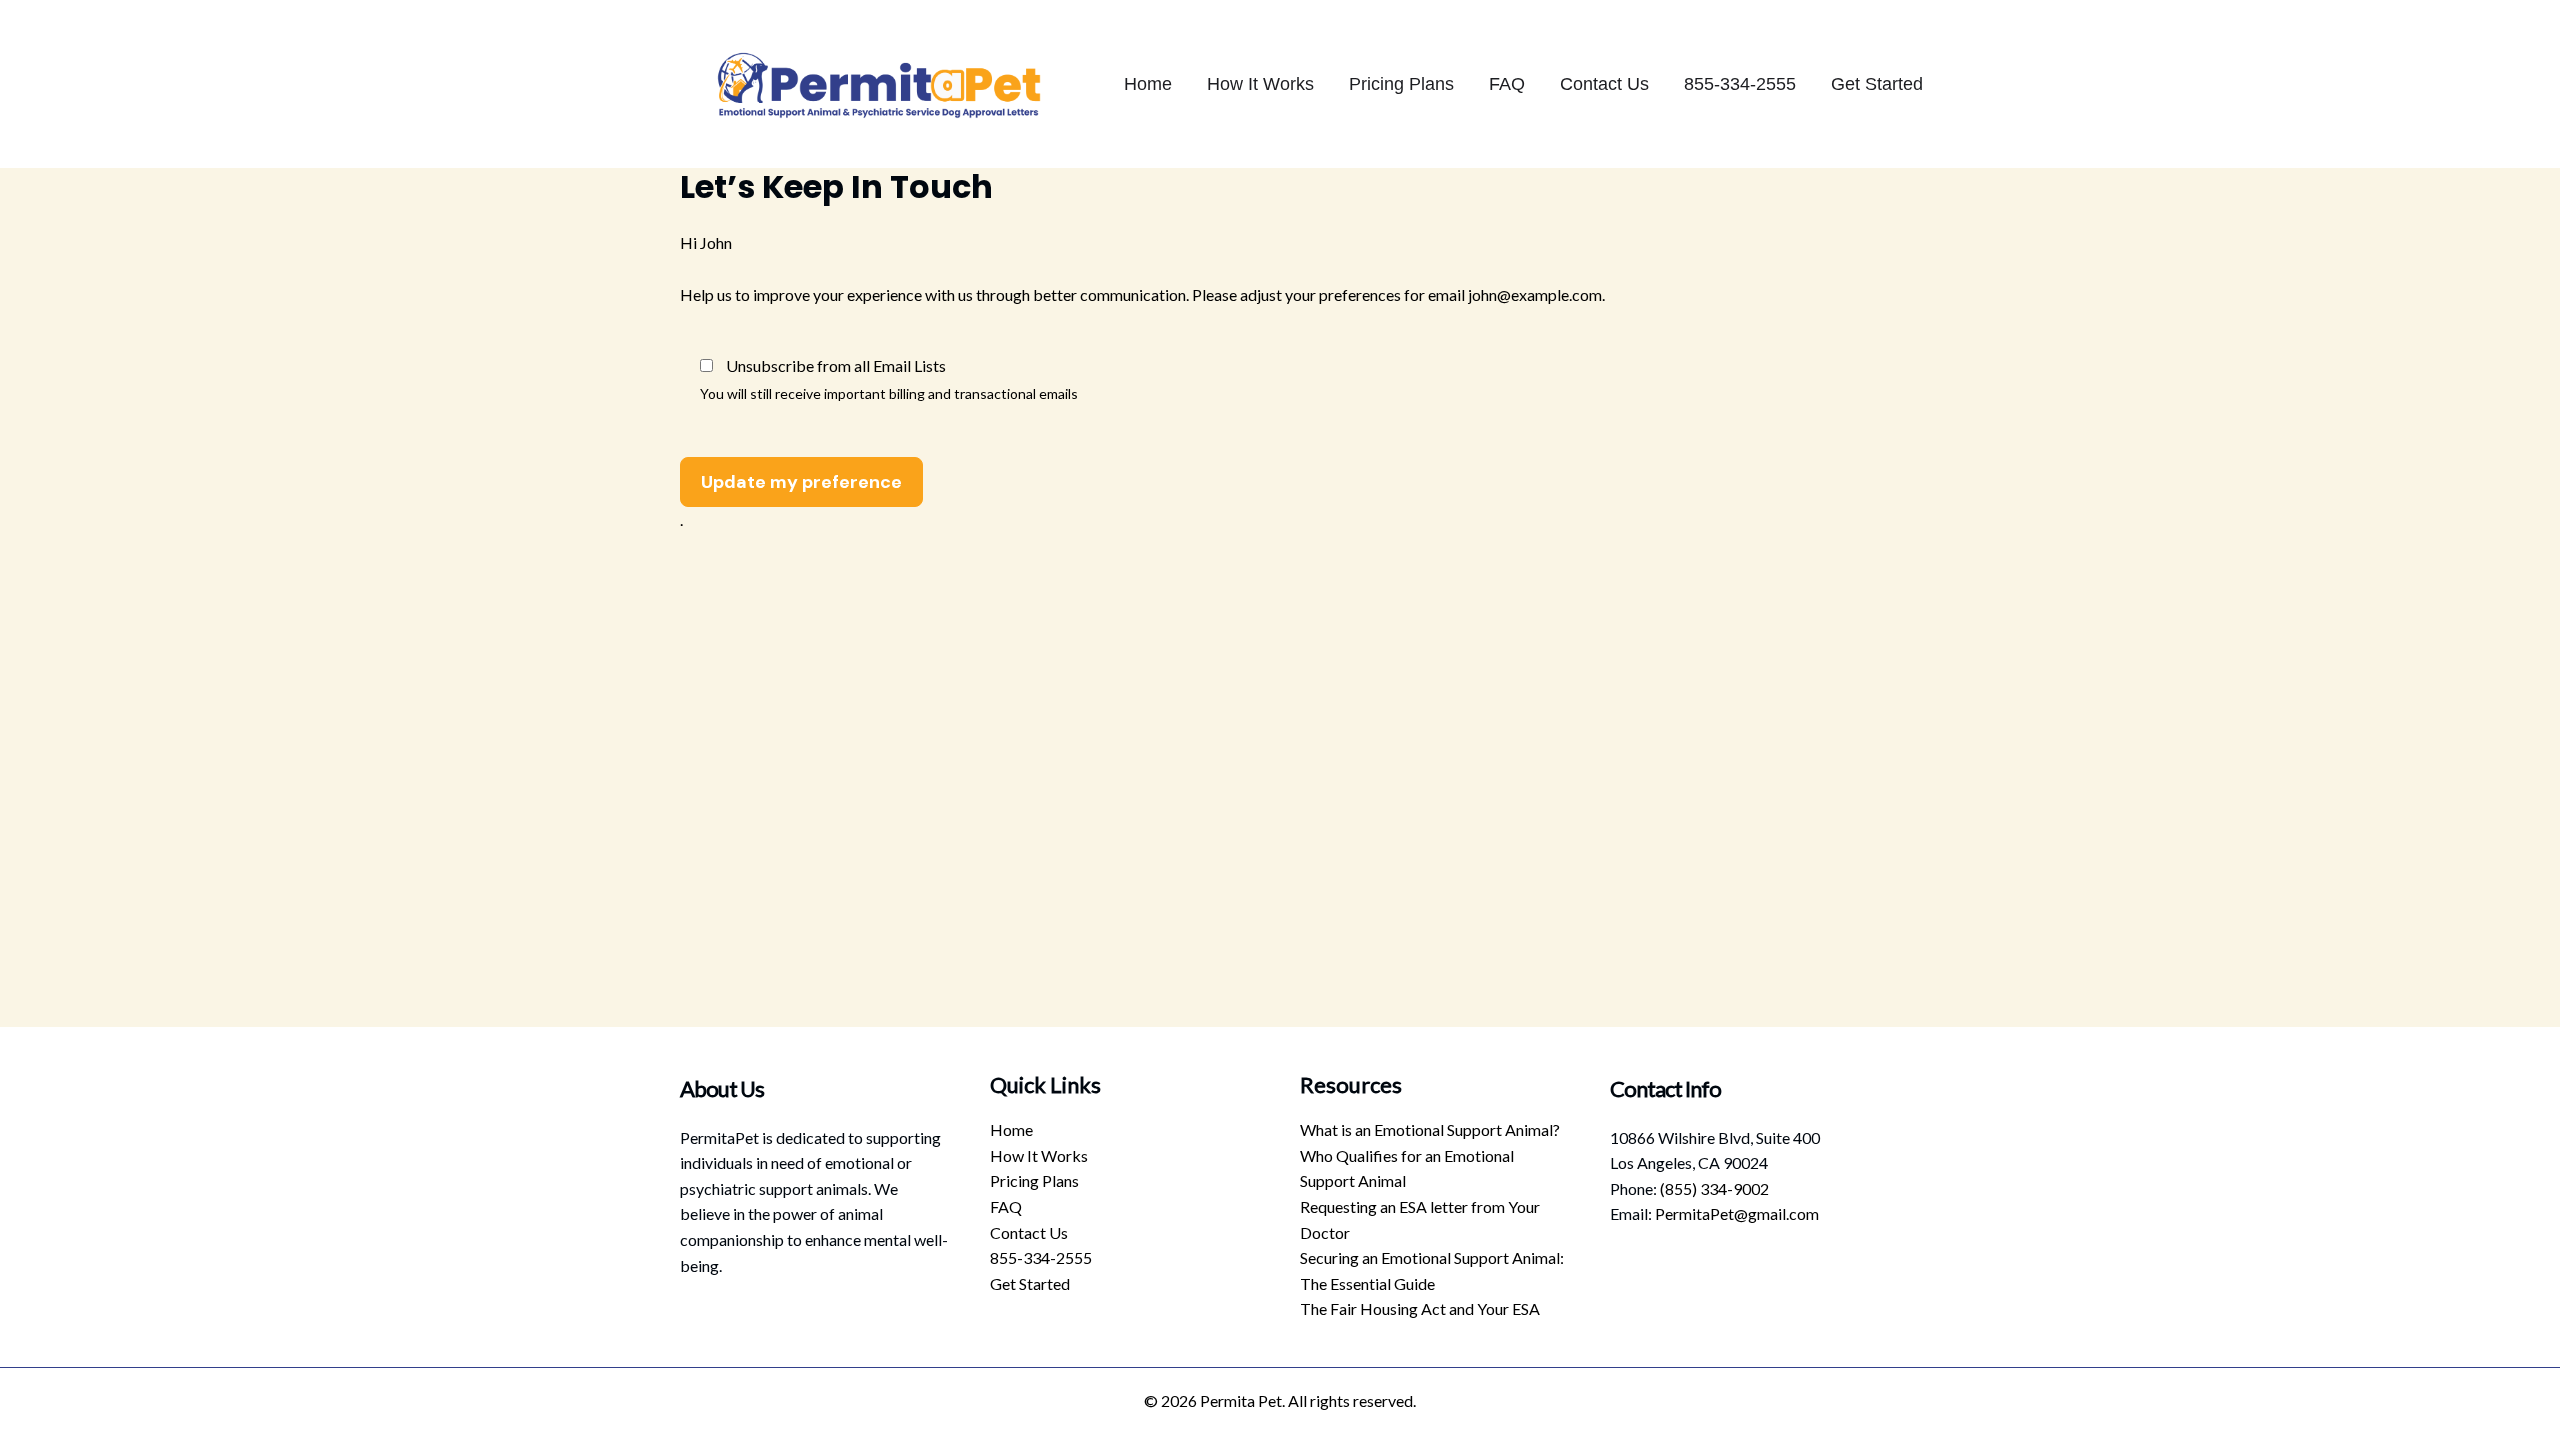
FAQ (1507, 84)
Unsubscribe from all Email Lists (836, 365)
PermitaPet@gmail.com (1737, 1213)
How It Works (1260, 84)
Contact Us (1604, 84)
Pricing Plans (1401, 84)
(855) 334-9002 (1714, 1188)
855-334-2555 (1740, 84)
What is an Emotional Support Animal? (1430, 1129)
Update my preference (801, 482)
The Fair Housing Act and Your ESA (1420, 1308)
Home (1148, 84)
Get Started (1877, 84)
